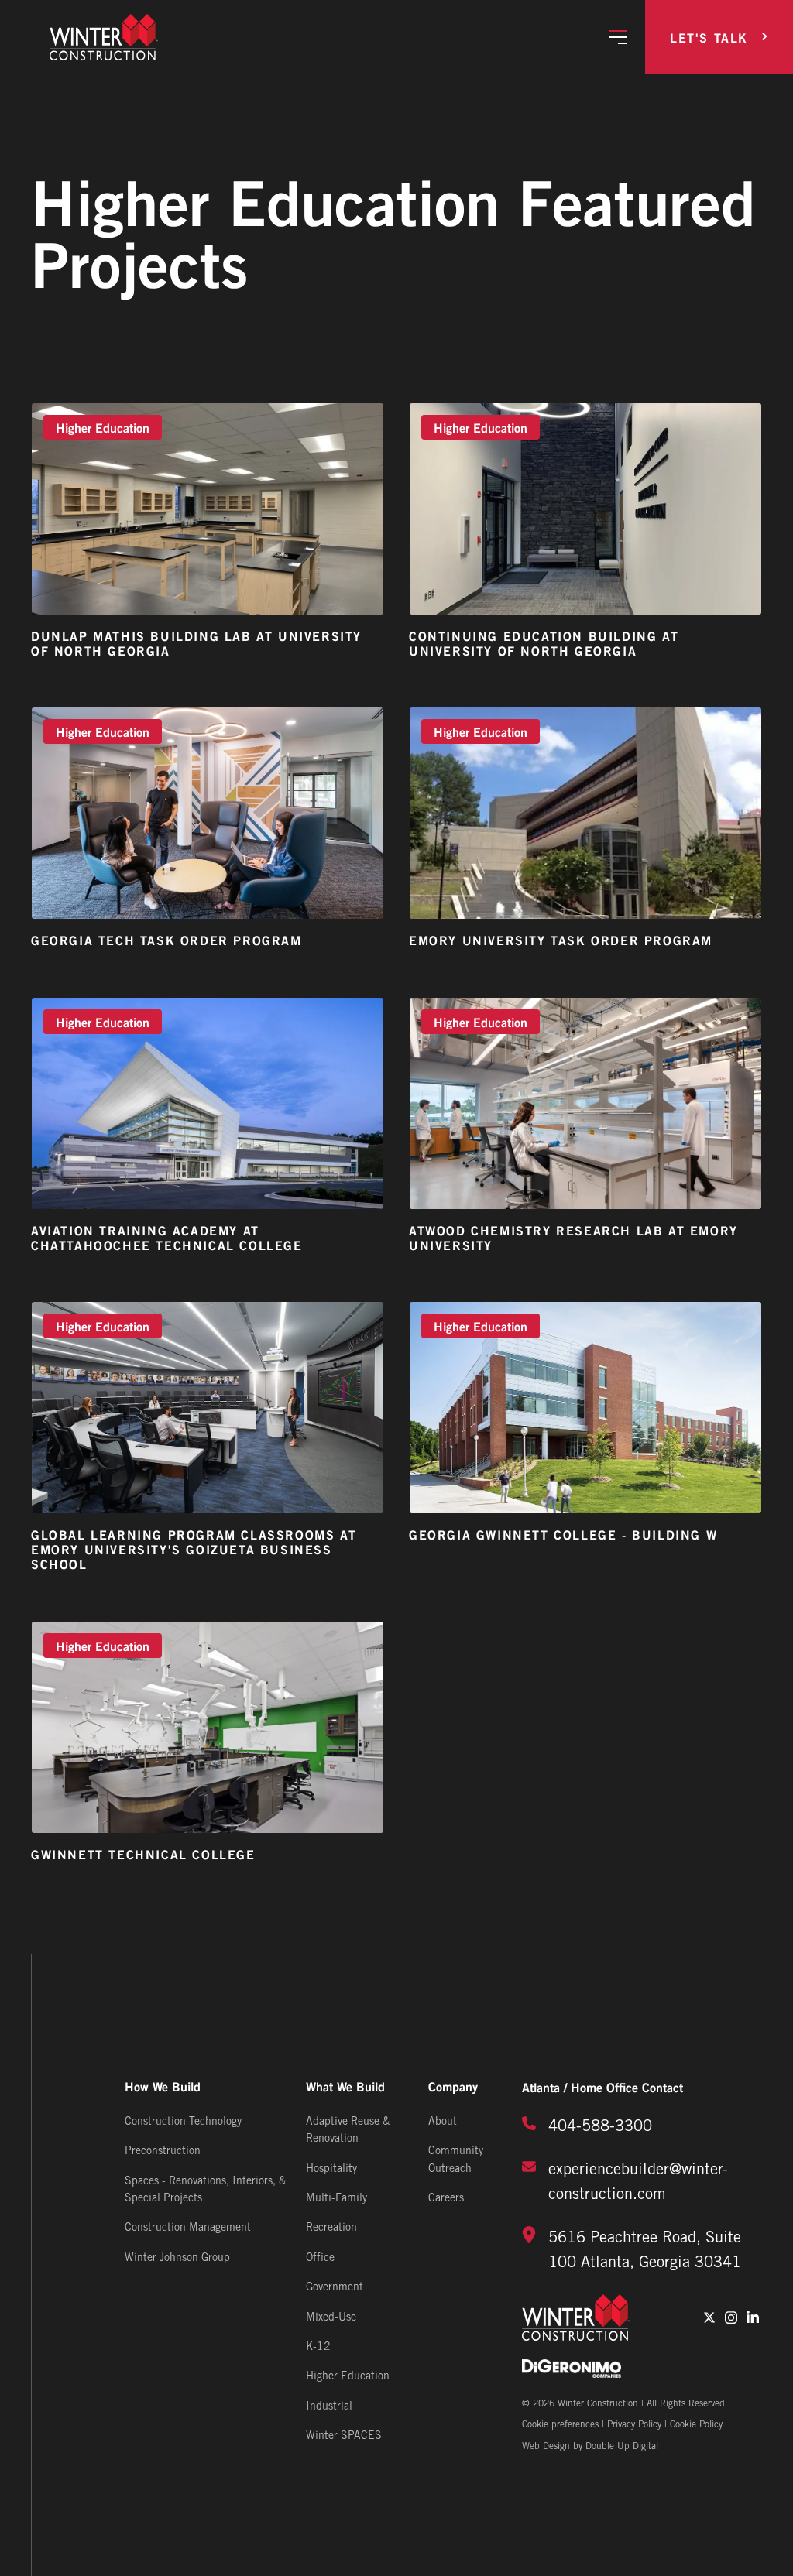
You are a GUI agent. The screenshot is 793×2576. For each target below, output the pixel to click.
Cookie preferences (560, 2425)
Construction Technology (183, 2122)
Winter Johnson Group (177, 2258)
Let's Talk (709, 37)
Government (335, 2288)
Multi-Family (336, 2199)
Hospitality (331, 2169)
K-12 (318, 2347)
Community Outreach (456, 2160)
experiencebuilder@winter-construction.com (638, 2183)
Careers (446, 2199)
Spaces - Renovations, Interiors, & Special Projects (205, 2190)
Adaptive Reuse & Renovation (348, 2131)
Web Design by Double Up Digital (590, 2446)
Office (320, 2258)
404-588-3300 (600, 2127)
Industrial (329, 2407)
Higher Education (348, 2377)
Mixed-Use (331, 2318)
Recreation (331, 2228)
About (443, 2122)
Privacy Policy (634, 2425)
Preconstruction (163, 2151)
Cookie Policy (696, 2425)
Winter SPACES (344, 2436)
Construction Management (188, 2228)
